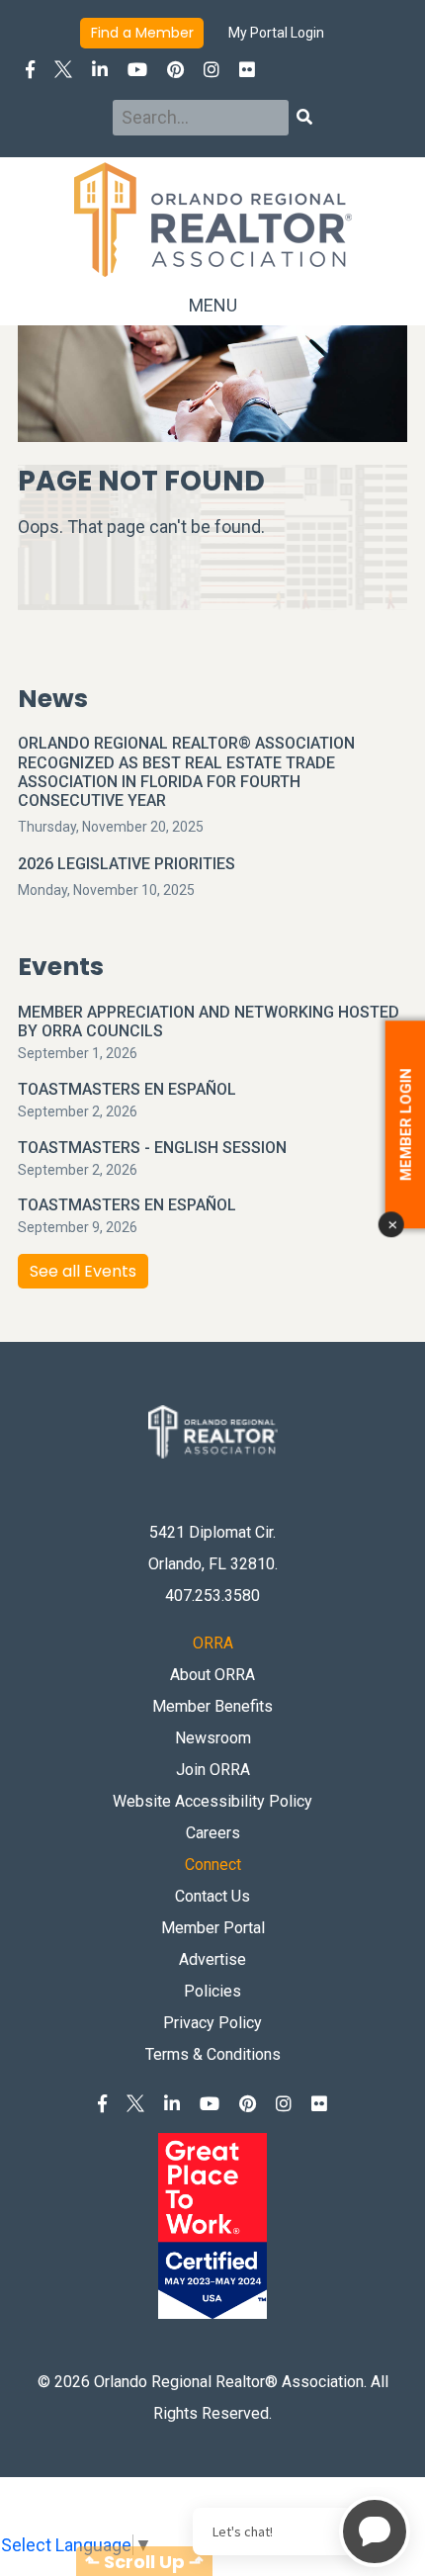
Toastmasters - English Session (152, 1148)
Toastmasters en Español (127, 1089)
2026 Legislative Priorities (127, 864)
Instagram (212, 69)
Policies (212, 1991)
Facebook (30, 69)
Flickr (247, 69)
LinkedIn (100, 69)
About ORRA (212, 1675)
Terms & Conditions (213, 2054)
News (53, 699)
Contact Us (212, 1896)
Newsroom (213, 1738)
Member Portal (213, 1928)
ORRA (213, 1643)
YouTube (137, 69)
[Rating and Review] (212, 2218)
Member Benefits (212, 1706)
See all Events (83, 1271)
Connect (213, 1865)
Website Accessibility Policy (212, 1801)
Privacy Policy (212, 2023)
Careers (213, 1833)
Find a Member (142, 33)
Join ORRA (213, 1770)
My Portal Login (276, 33)
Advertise (212, 1959)
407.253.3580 (212, 1596)
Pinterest (175, 69)
